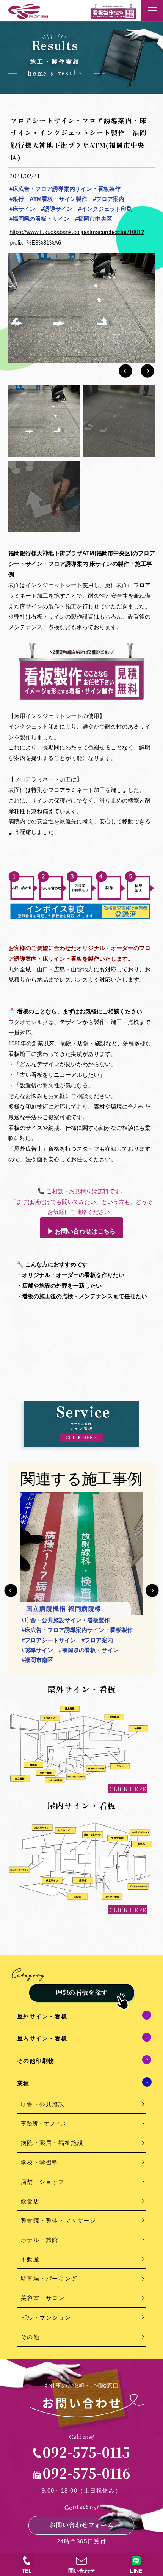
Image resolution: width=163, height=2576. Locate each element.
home (37, 74)
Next (152, 1590)
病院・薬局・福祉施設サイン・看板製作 (74, 1630)
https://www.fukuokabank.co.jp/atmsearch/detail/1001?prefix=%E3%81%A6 (77, 237)
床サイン (22, 209)
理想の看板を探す (81, 1992)
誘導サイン (57, 209)
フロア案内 (109, 199)
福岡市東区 (103, 1660)
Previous (11, 1590)
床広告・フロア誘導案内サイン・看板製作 (65, 189)
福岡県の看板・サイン (39, 219)
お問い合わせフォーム (81, 2525)
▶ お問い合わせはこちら (81, 1231)
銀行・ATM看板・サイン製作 (48, 199)
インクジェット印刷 (105, 209)
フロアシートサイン (49, 1640)
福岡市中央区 (94, 219)
